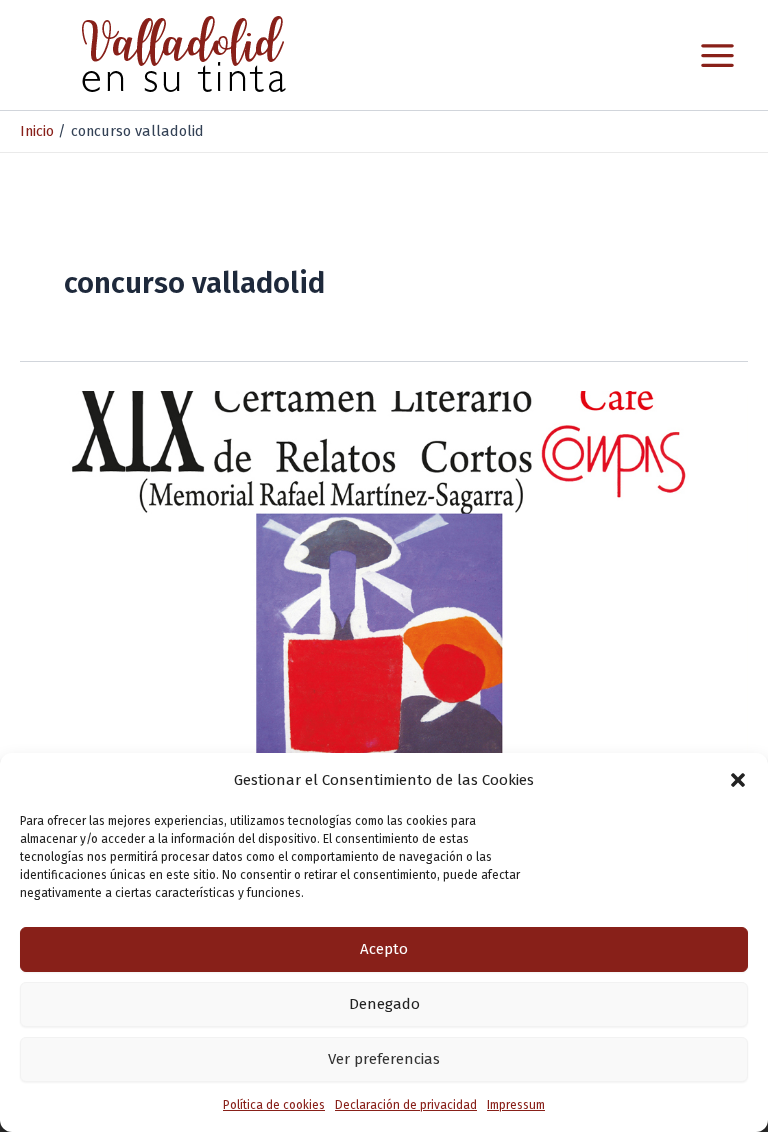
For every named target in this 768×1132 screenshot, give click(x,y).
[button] (738, 780)
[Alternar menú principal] (717, 55)
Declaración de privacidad (406, 1105)
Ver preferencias (384, 1059)
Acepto (384, 949)
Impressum (516, 1105)
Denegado (384, 1004)
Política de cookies (274, 1105)
